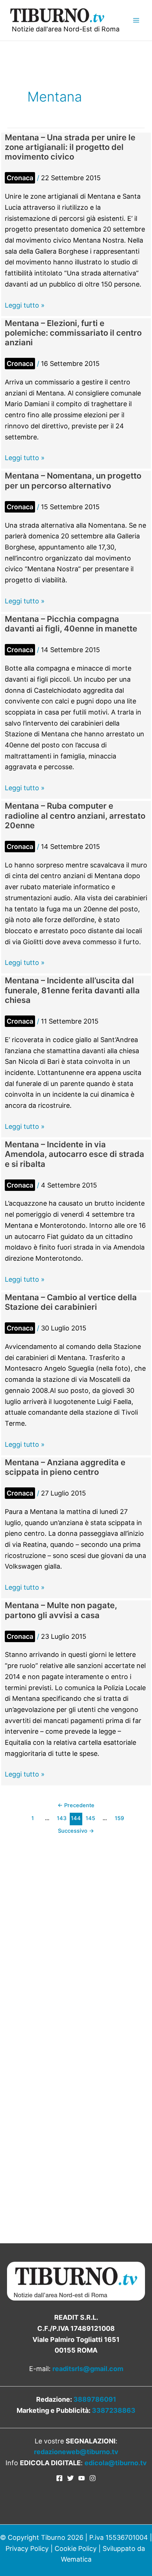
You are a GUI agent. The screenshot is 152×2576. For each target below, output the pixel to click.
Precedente (76, 1805)
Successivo (76, 1831)
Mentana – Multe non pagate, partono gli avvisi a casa (61, 1610)
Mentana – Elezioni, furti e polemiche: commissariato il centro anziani (73, 333)
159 (119, 1818)
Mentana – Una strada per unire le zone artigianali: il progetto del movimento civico (70, 147)
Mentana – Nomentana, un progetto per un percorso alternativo (73, 480)
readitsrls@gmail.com (88, 2369)
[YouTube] (82, 2478)
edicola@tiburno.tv (116, 2463)
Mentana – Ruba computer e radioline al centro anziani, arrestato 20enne (75, 816)
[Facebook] (59, 2478)
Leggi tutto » (25, 306)
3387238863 (114, 2410)
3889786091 (95, 2399)
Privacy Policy (27, 2548)
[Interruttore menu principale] (136, 20)
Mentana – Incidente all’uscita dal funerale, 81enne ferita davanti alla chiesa (72, 990)
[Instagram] (93, 2478)
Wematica (76, 2559)
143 (62, 1818)
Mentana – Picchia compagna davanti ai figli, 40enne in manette (71, 624)
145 (90, 1818)
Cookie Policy (76, 2548)
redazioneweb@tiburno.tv (76, 2452)
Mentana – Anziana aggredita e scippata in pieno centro (65, 1467)
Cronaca (20, 178)
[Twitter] (70, 2478)
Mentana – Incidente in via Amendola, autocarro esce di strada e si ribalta (75, 1154)
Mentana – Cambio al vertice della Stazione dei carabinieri (71, 1302)
